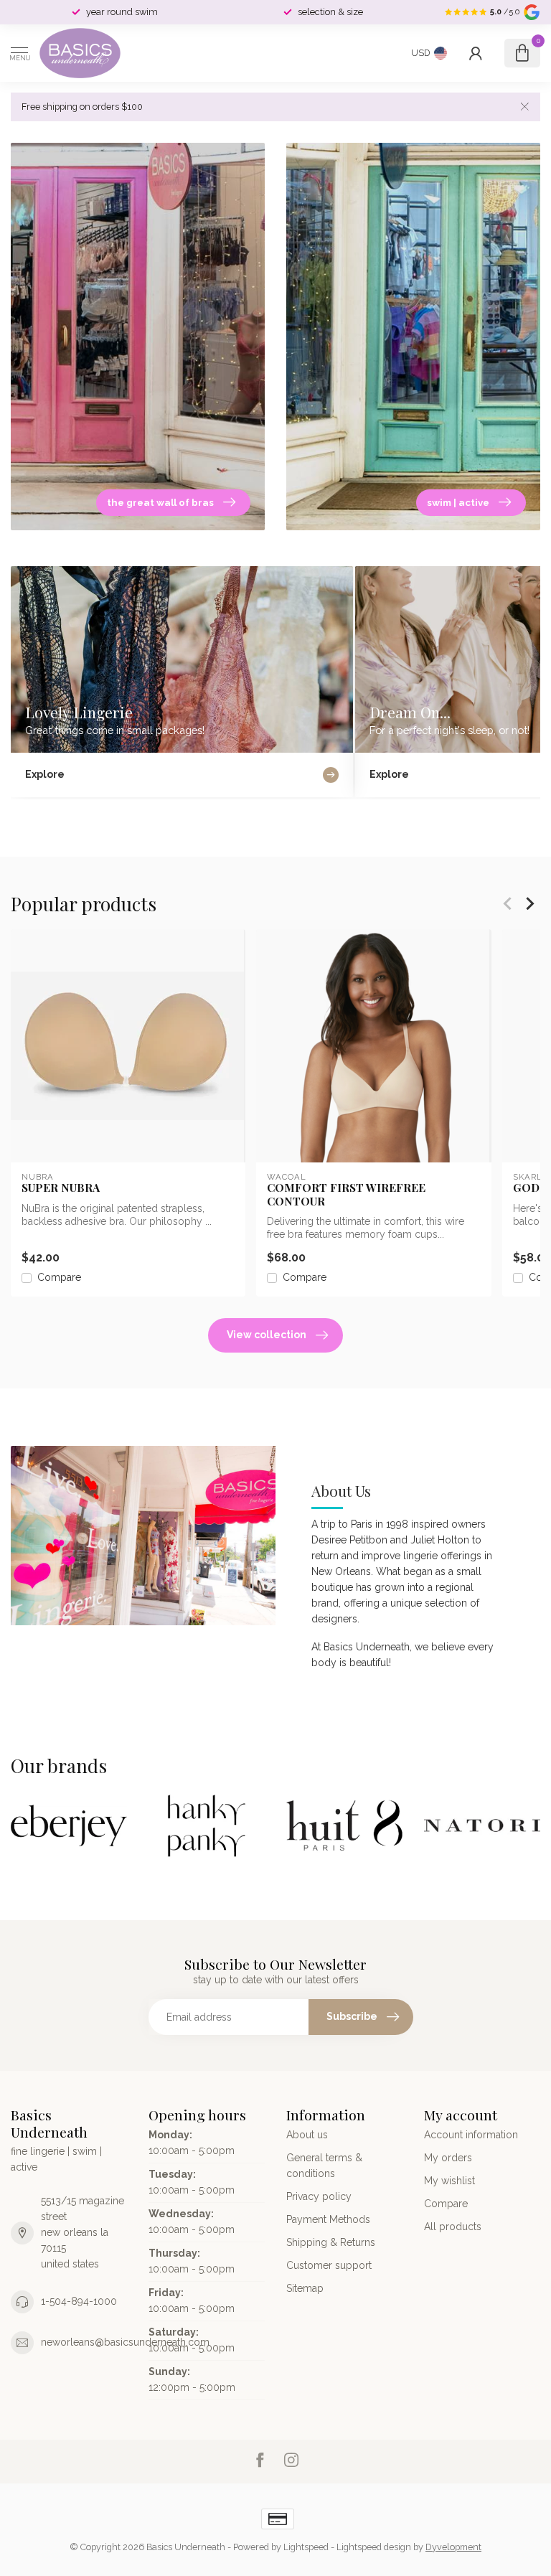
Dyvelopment (453, 2547)
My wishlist (449, 2181)
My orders (448, 2158)
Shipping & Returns (331, 2242)
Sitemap (305, 2288)
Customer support (329, 2265)
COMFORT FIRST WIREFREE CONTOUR (346, 1194)
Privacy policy (319, 2196)
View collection (267, 1335)
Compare (59, 1278)
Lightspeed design (374, 2547)
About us (307, 2135)
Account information (471, 2135)
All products (453, 2227)
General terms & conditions (324, 2166)
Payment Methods (328, 2219)
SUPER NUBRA (61, 1188)
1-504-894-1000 (79, 2301)
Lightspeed (306, 2547)
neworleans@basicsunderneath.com (125, 2342)
